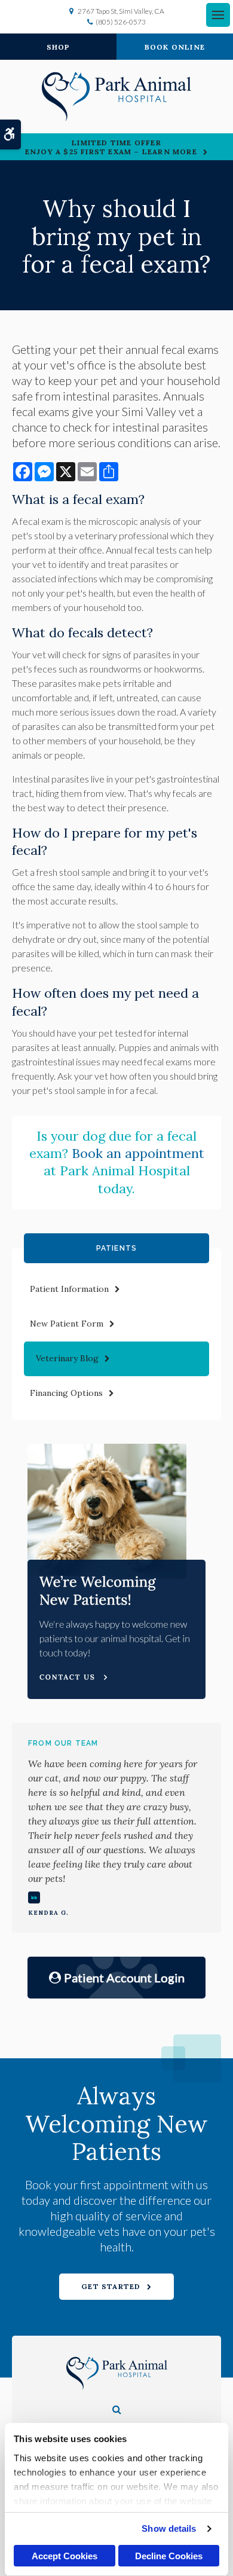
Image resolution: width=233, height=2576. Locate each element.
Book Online (175, 47)
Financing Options (66, 1393)
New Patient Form (67, 1324)
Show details (169, 2528)
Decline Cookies (169, 2556)
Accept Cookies (65, 2556)
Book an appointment (138, 1153)
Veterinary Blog (67, 1358)
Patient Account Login (124, 1978)
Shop (59, 47)
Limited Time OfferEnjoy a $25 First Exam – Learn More (111, 147)
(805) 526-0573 (121, 22)
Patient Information (69, 1289)
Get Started (111, 2286)
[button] (117, 2409)
